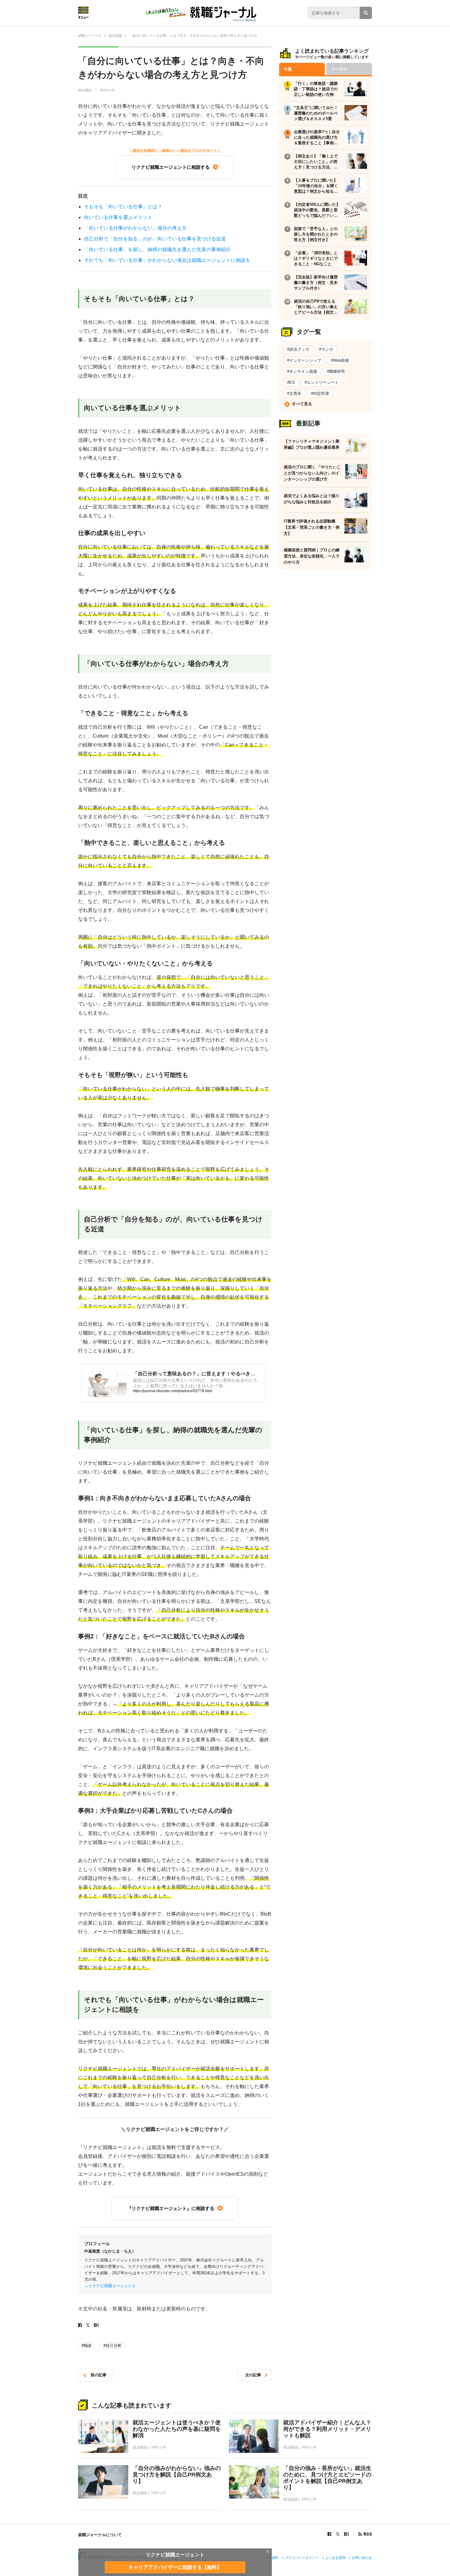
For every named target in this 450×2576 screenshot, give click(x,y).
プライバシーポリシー (302, 2558)
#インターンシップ (304, 360)
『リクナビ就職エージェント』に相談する (171, 2208)
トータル (339, 69)
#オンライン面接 (302, 371)
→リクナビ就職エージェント (110, 2286)
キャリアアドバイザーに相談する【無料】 (175, 2567)
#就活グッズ (298, 349)
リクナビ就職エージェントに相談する (171, 167)
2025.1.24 (158, 2447)
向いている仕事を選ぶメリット (118, 217)
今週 (288, 69)
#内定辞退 (320, 393)
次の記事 (253, 2375)
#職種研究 (336, 371)
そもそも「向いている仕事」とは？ (123, 207)
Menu (83, 13)
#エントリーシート (322, 382)
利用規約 (272, 2558)
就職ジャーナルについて (100, 2535)
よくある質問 (335, 2558)
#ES (291, 382)
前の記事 (99, 2375)
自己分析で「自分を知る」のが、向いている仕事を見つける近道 (155, 239)
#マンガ (326, 349)
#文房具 (294, 393)
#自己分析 (112, 2346)
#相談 (86, 2346)
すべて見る (302, 404)
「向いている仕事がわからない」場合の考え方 (135, 228)
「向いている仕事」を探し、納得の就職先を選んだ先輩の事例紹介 (157, 249)
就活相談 (85, 90)
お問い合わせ (362, 2558)
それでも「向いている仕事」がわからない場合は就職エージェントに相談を (167, 260)
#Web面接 (340, 360)
